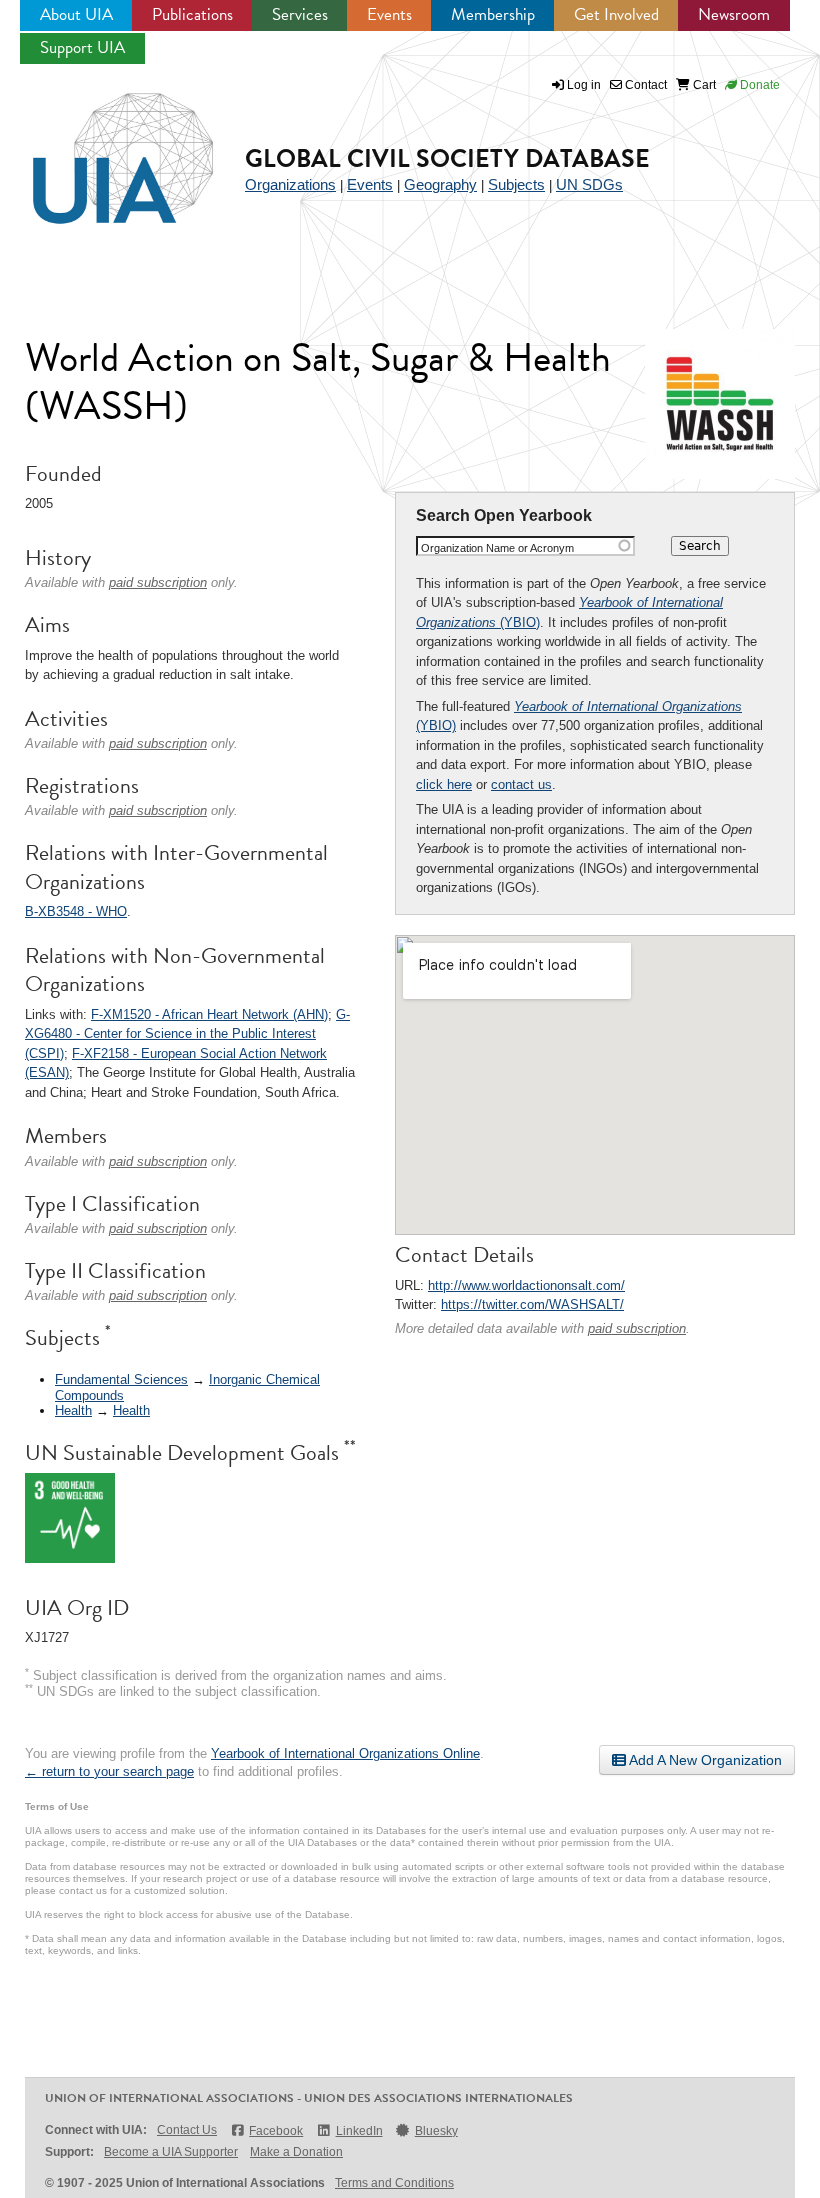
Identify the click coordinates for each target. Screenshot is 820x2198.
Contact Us (187, 2130)
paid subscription (637, 1328)
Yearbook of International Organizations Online (345, 1753)
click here (444, 784)
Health (73, 1410)
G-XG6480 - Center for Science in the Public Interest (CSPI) (187, 1034)
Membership (493, 14)
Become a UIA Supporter (171, 2152)
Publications (192, 14)
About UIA (76, 14)
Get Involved (616, 14)
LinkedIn (359, 2131)
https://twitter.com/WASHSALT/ (532, 1304)
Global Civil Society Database (447, 158)
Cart (703, 85)
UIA (100, 147)
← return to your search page (109, 1771)
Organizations (290, 184)
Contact (644, 85)
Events (389, 14)
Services (300, 14)
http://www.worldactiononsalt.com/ (526, 1285)
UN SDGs (589, 184)
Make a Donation (296, 2152)
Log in (584, 85)
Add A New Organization (704, 1760)
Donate (758, 85)
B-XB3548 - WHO (76, 911)
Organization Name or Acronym (497, 548)
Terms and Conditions (394, 2183)
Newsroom (734, 14)
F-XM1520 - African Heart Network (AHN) (209, 1014)
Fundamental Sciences (121, 1379)
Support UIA (82, 47)
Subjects (516, 184)
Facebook (276, 2131)
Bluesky (436, 2131)
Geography (440, 184)
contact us (521, 784)
